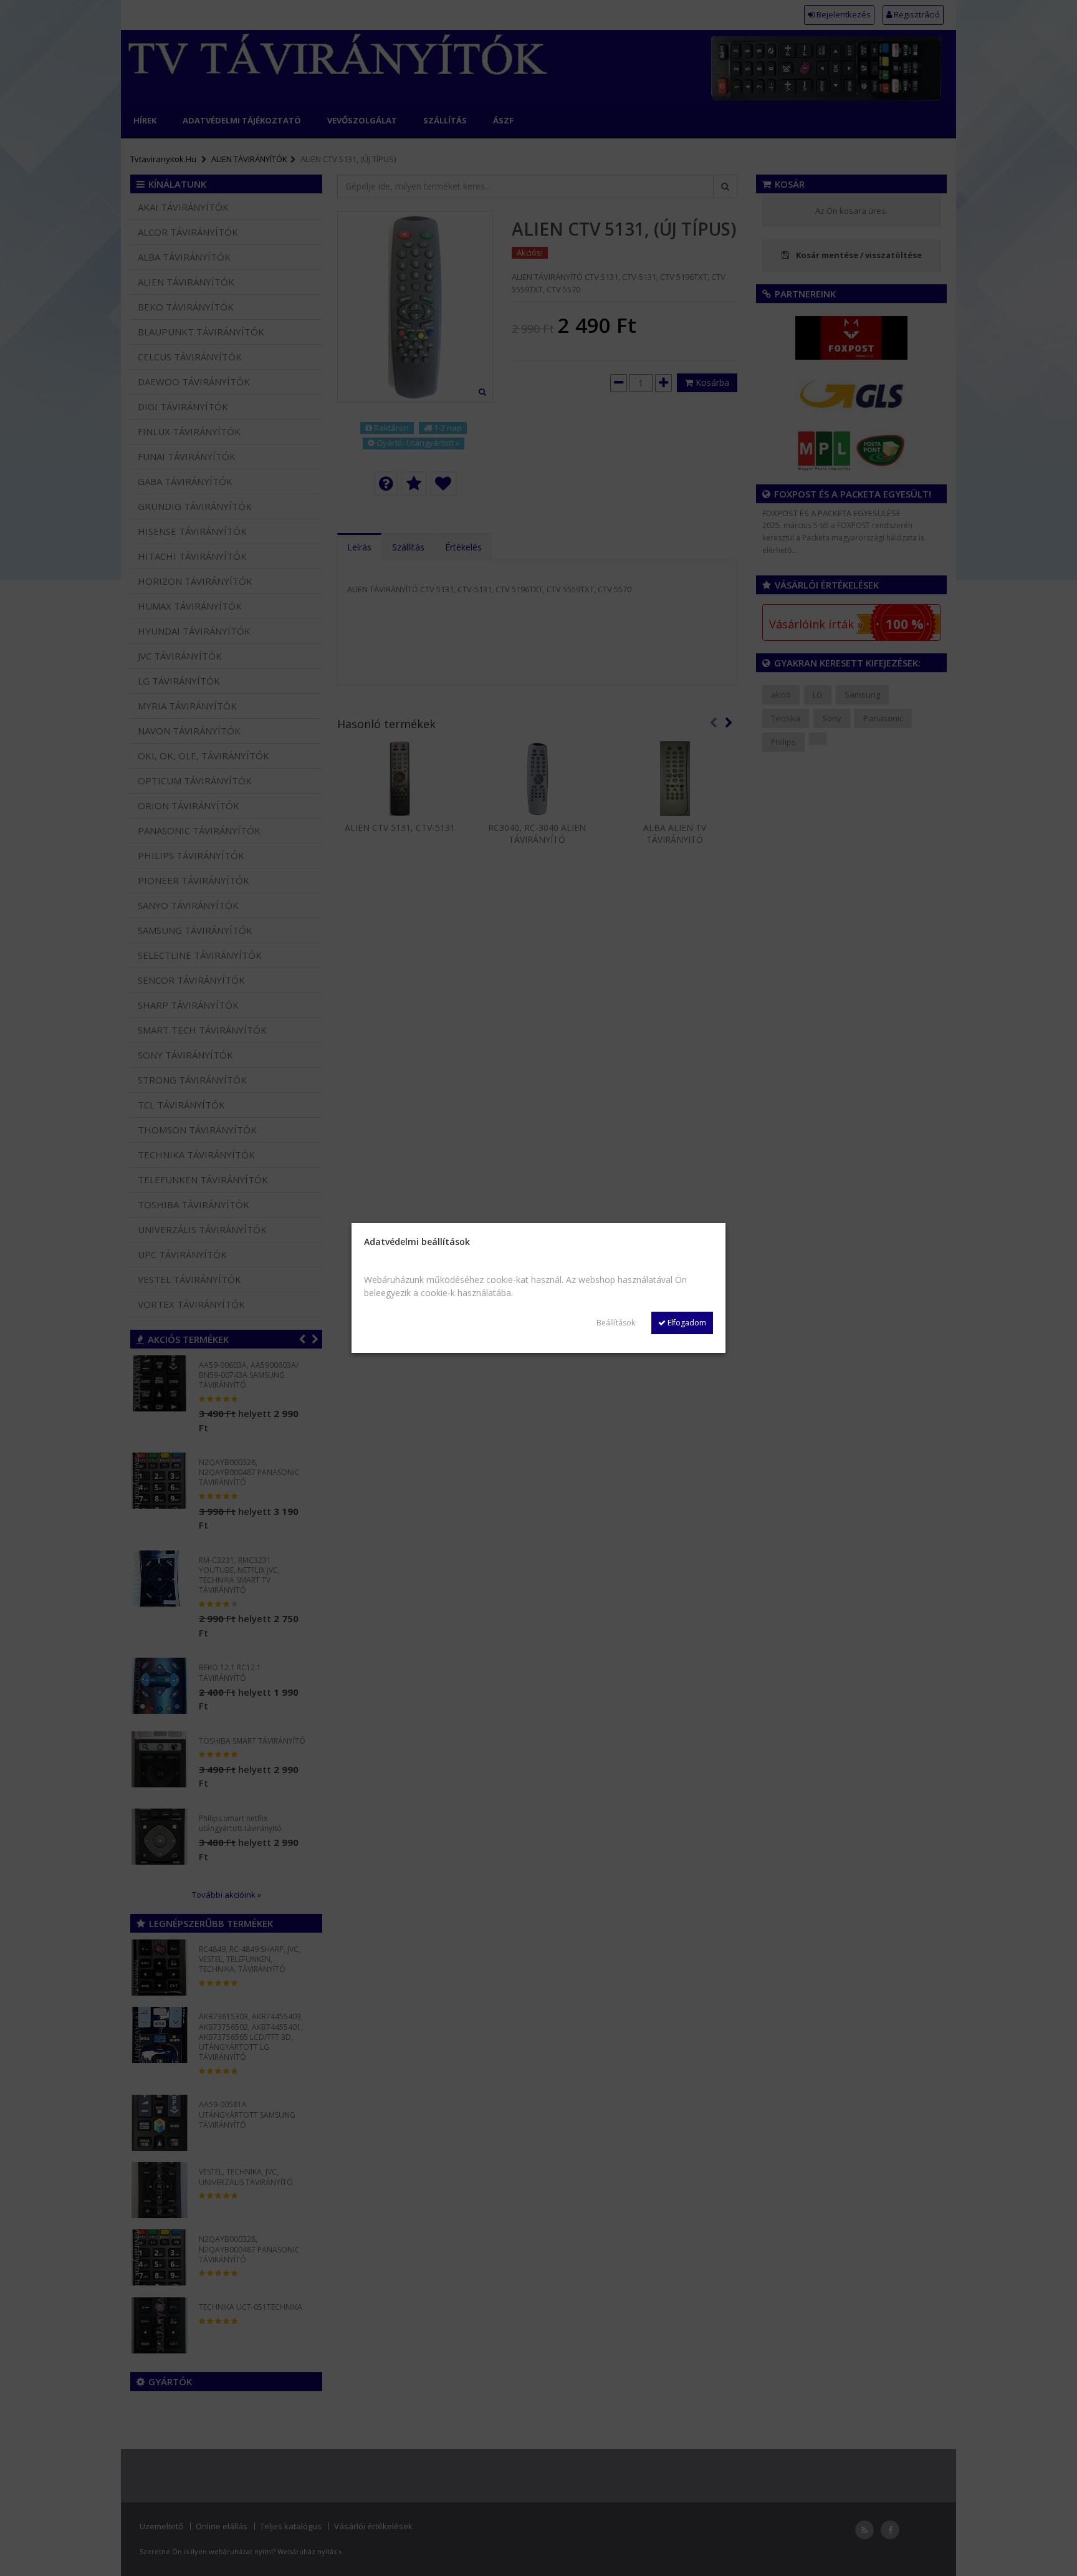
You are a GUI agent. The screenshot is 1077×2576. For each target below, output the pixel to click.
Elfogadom (686, 1323)
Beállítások (616, 1323)
